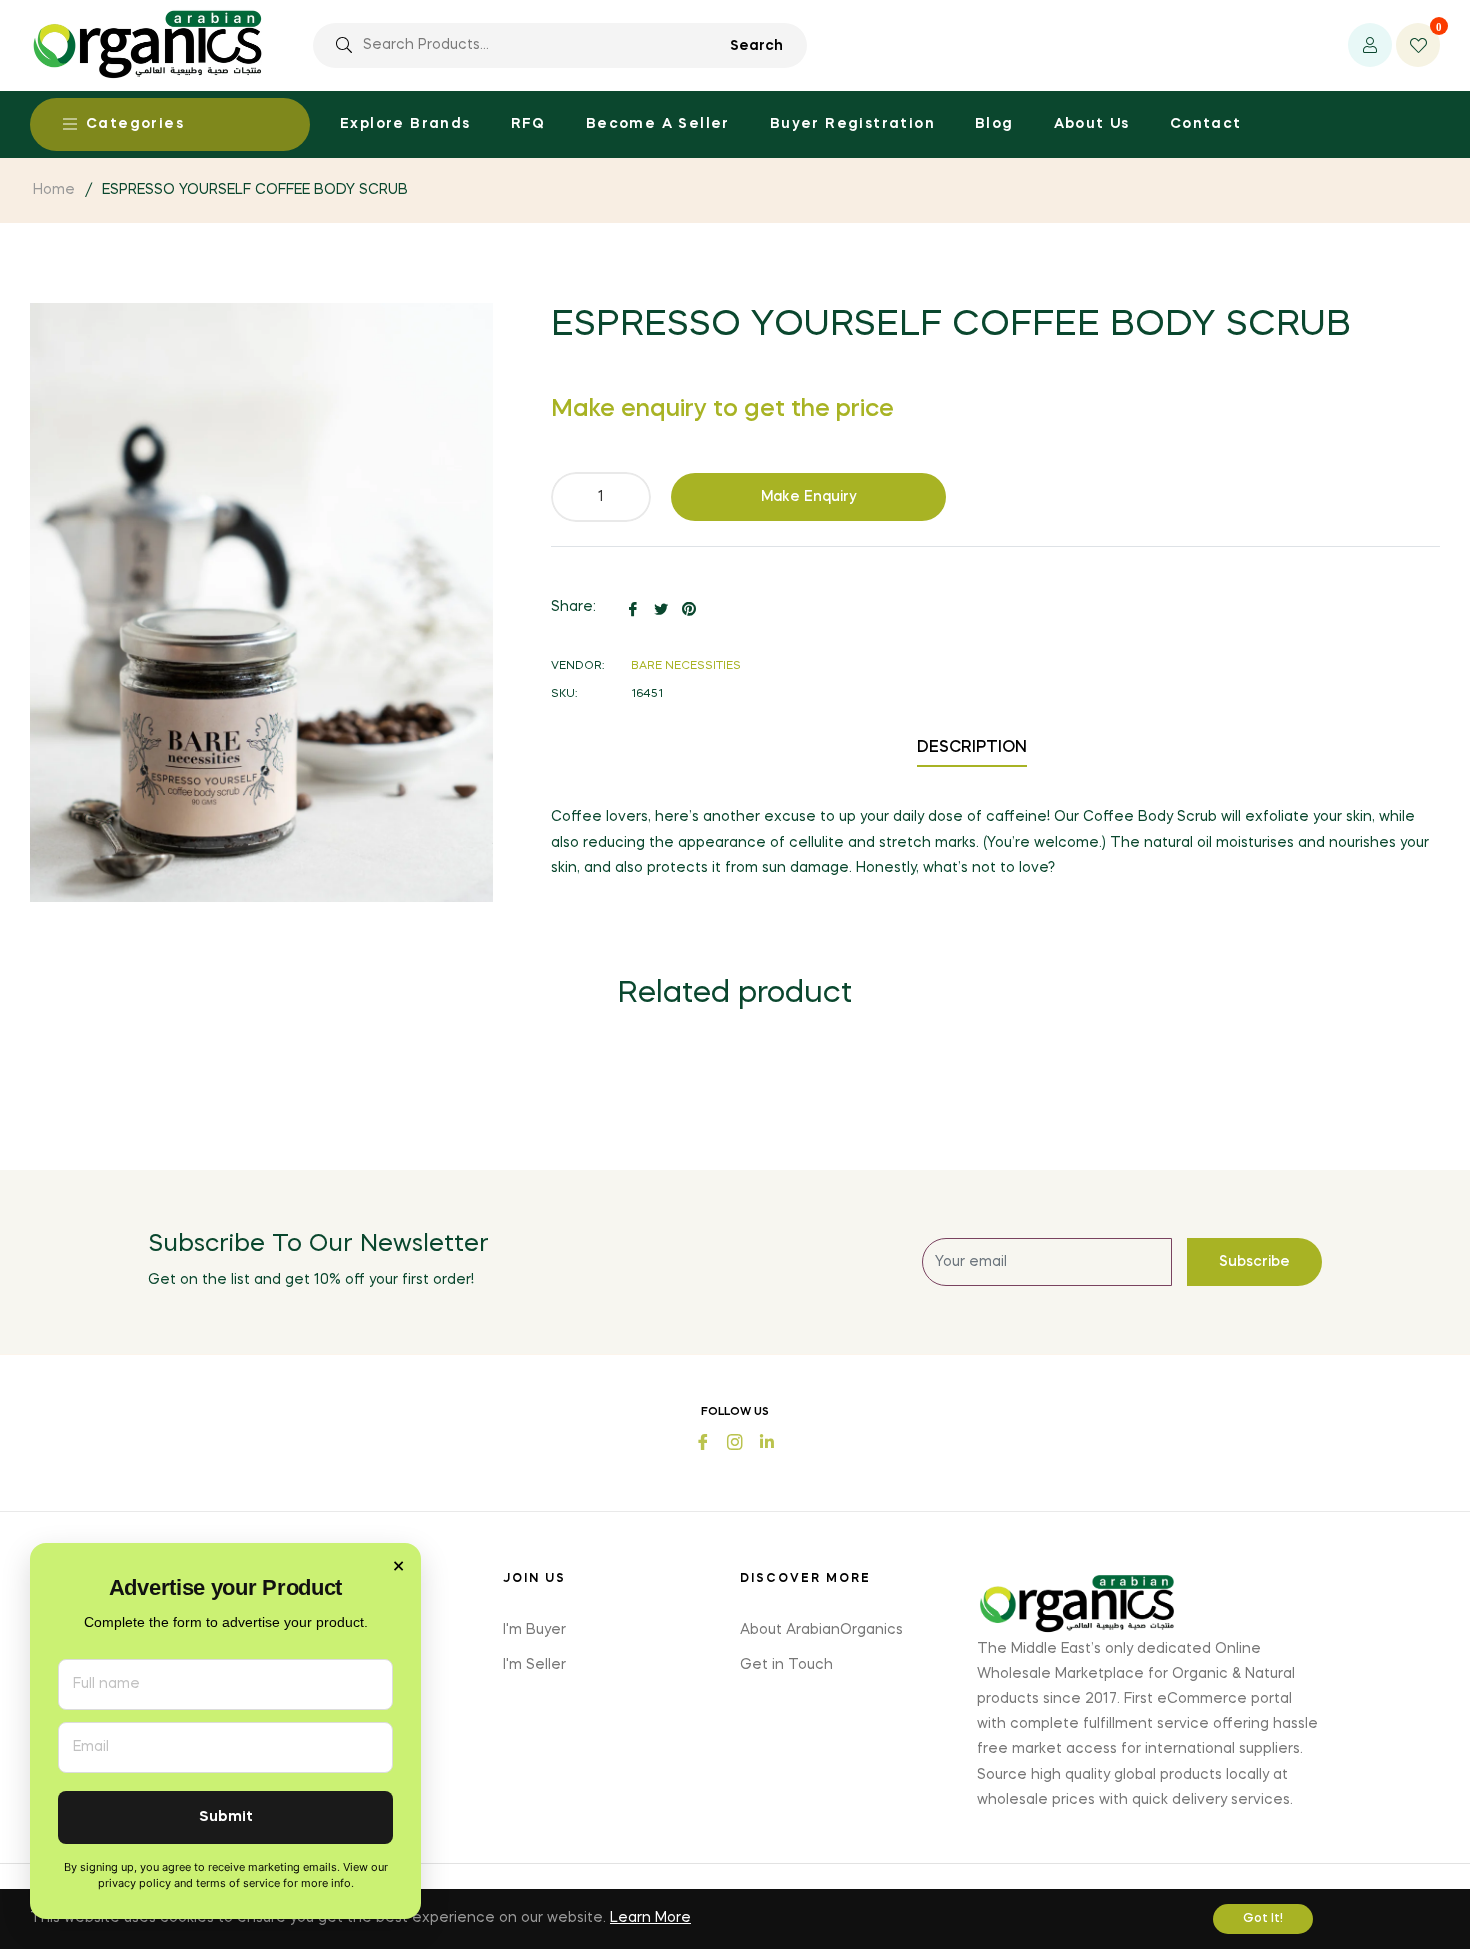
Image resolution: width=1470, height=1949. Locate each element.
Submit (226, 1817)
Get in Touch (786, 1665)
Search (756, 46)
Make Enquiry (809, 497)
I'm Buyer (534, 1630)
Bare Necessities (686, 666)
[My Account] (1370, 45)
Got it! (1263, 1919)
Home (54, 190)
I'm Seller (534, 1665)
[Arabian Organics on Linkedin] (767, 1440)
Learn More (650, 1918)
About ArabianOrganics (821, 1630)
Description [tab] (972, 748)
